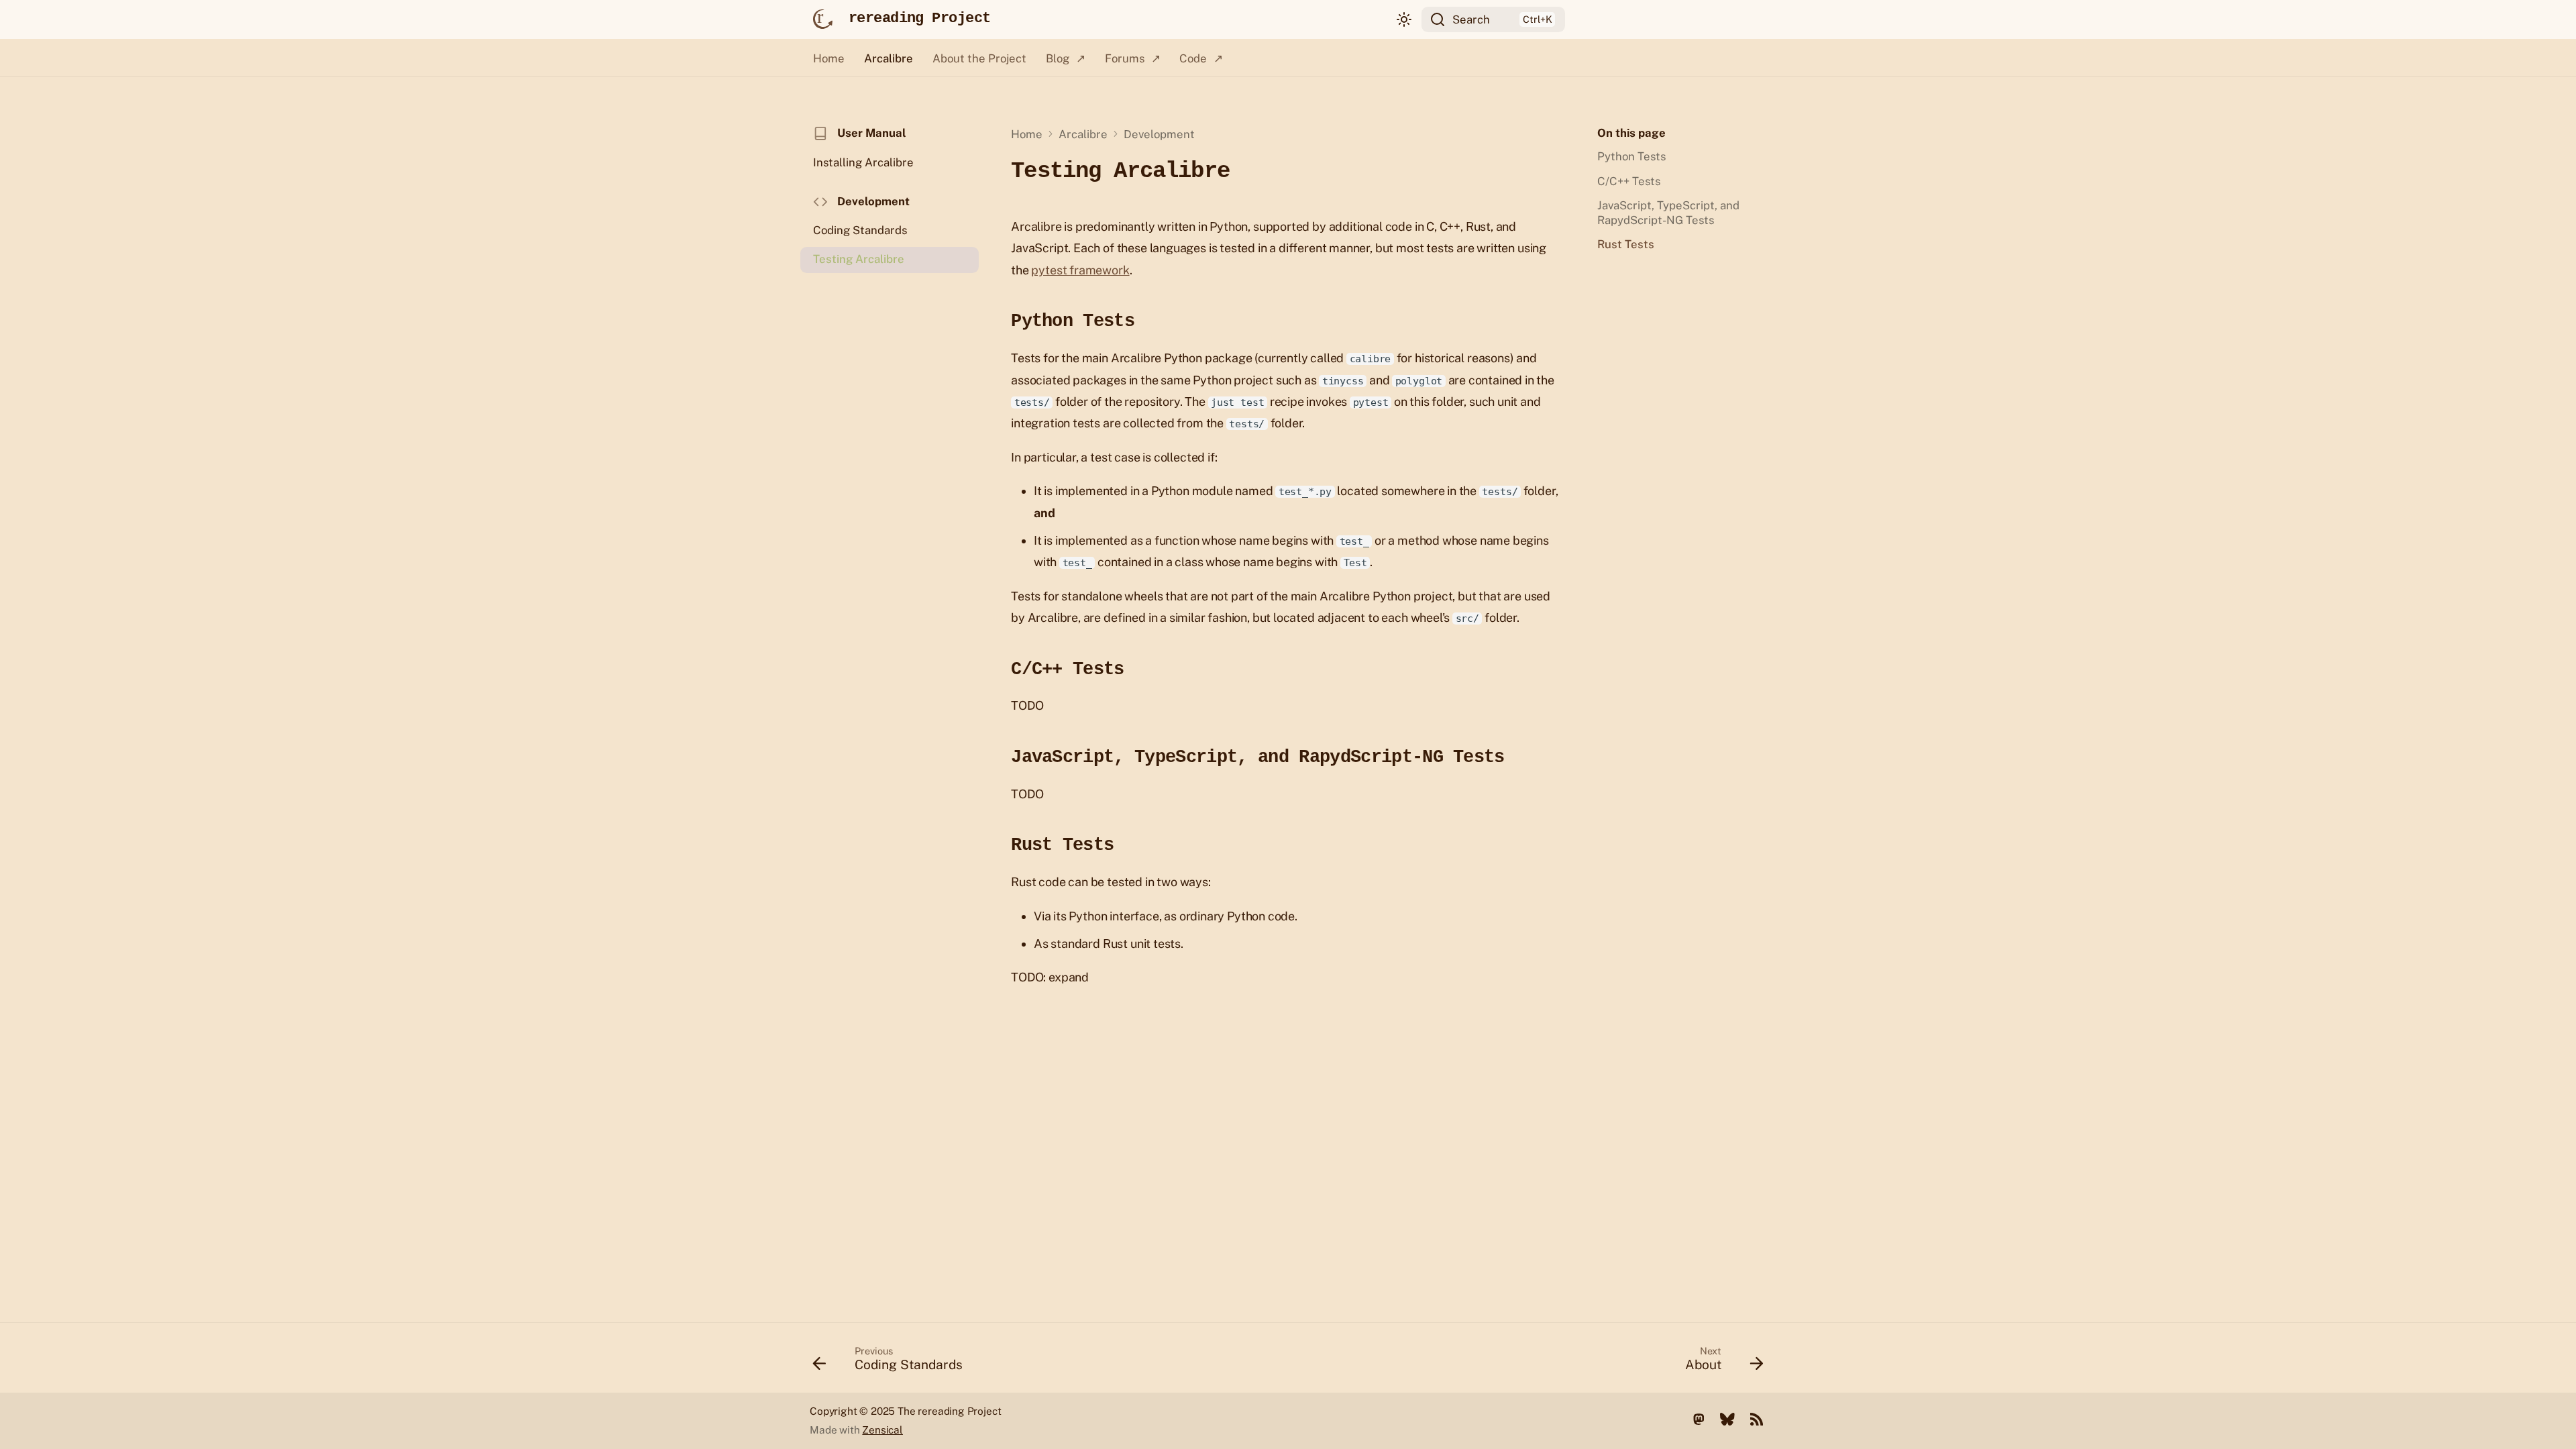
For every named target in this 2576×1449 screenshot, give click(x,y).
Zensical (882, 1430)
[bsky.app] (1727, 1418)
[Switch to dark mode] (1404, 19)
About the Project (979, 58)
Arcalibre (889, 58)
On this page (1631, 133)
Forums (1124, 58)
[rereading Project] (822, 19)
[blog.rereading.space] (1756, 1418)
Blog (1057, 58)
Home (829, 58)
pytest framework (1080, 270)
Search (1471, 19)
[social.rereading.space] (1699, 1418)
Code (1193, 58)
